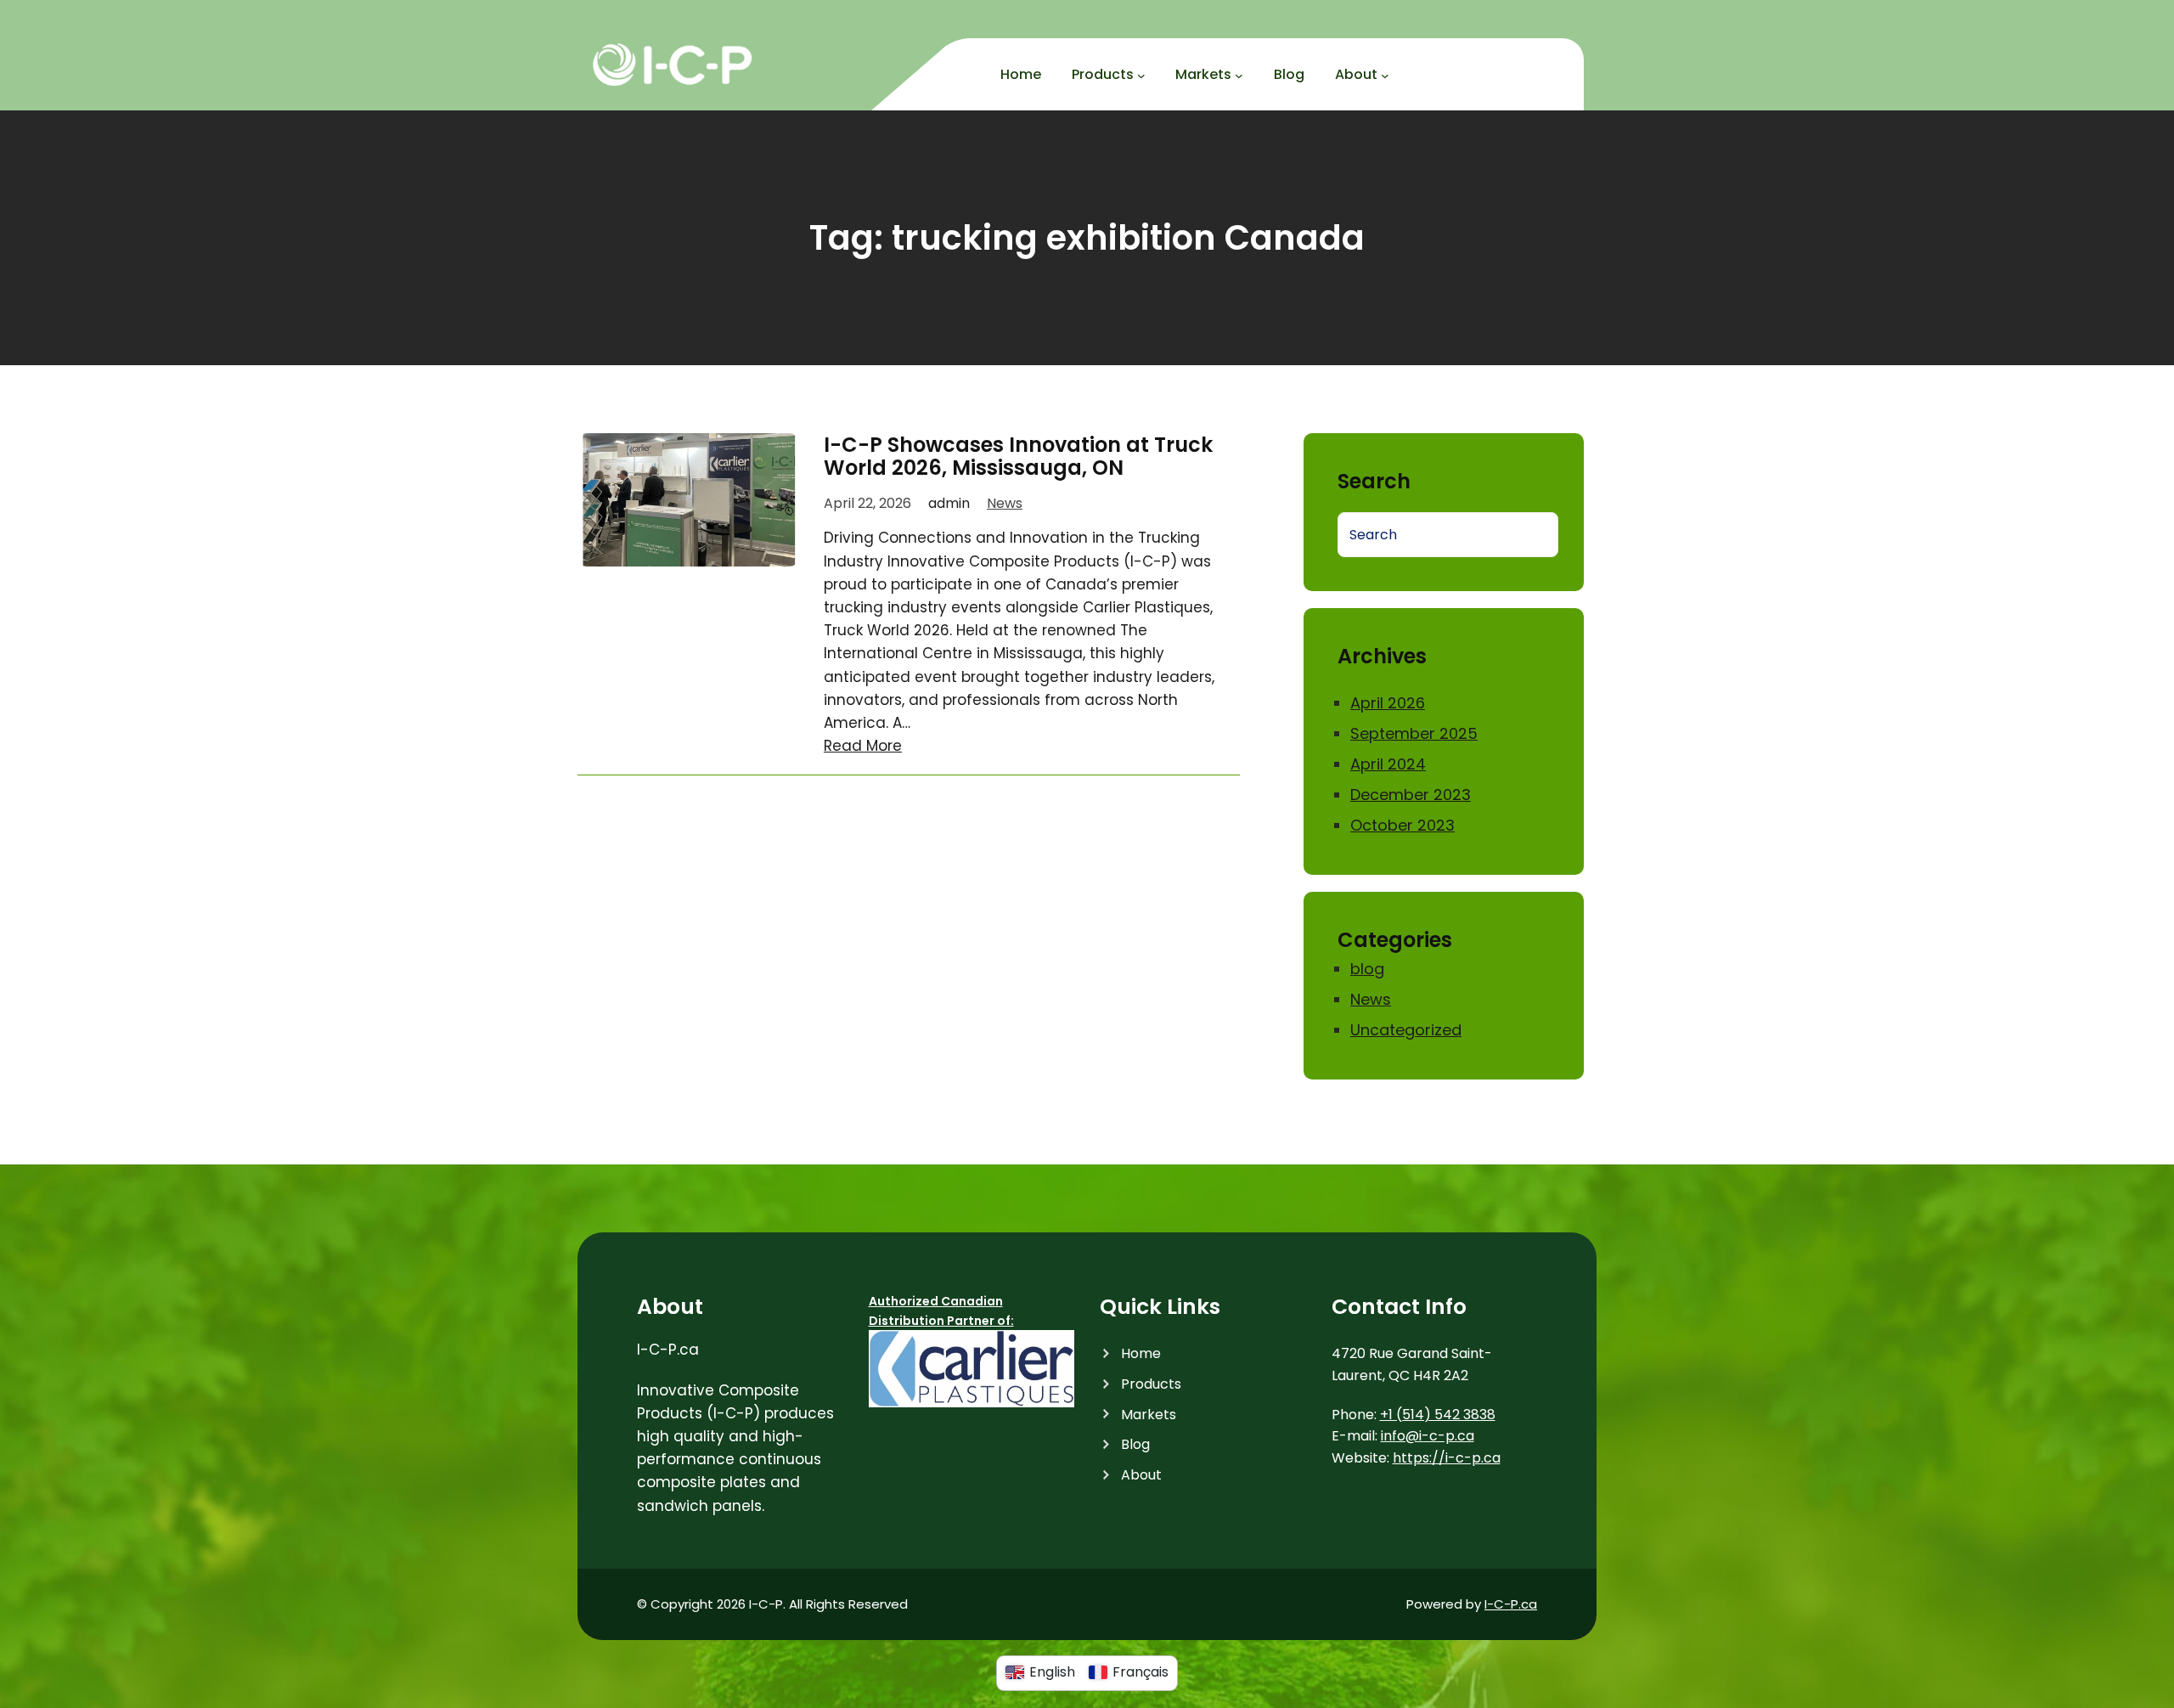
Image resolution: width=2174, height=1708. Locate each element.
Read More (863, 746)
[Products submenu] (1141, 76)
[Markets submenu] (1239, 76)
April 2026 (1388, 703)
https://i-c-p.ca (1447, 1458)
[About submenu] (1385, 76)
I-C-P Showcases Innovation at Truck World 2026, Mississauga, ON (1018, 457)
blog (1367, 969)
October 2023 (1402, 825)
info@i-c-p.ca (1428, 1436)
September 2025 (1414, 733)
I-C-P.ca (1511, 1604)
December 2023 (1411, 795)
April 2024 (1388, 764)
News (1005, 503)
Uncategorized (1406, 1030)
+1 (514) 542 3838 (1438, 1415)
